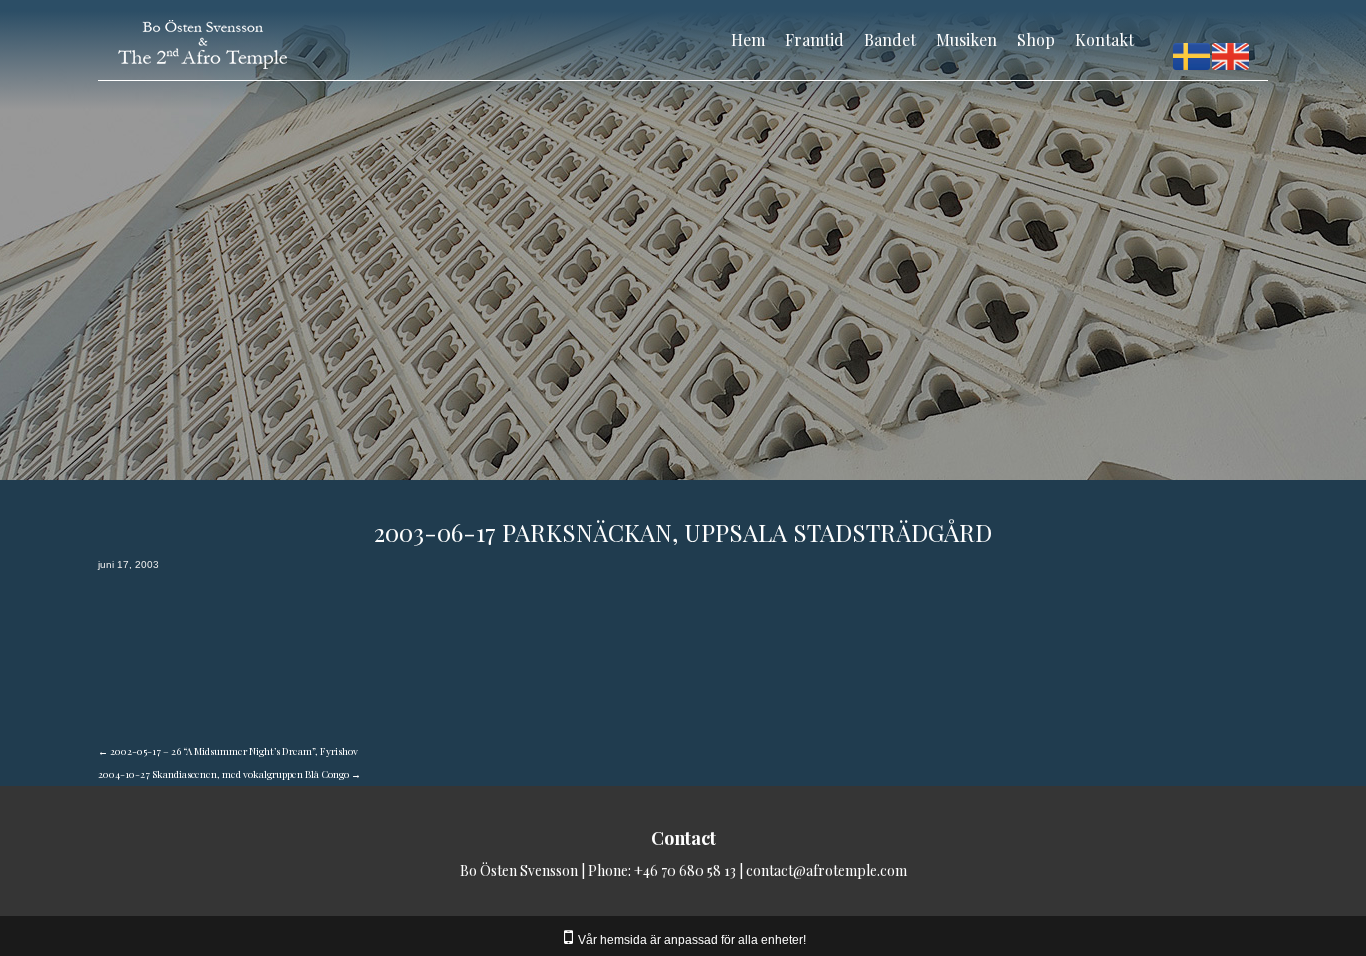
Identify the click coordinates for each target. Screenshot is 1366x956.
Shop (1036, 39)
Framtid (814, 39)
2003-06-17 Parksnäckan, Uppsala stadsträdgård (683, 532)
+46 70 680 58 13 (685, 870)
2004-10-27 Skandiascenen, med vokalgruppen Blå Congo (229, 774)
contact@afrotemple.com (826, 870)
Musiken (966, 39)
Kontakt (1104, 39)
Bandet (890, 39)
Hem (748, 39)
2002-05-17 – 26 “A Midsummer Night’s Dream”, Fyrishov (228, 751)
